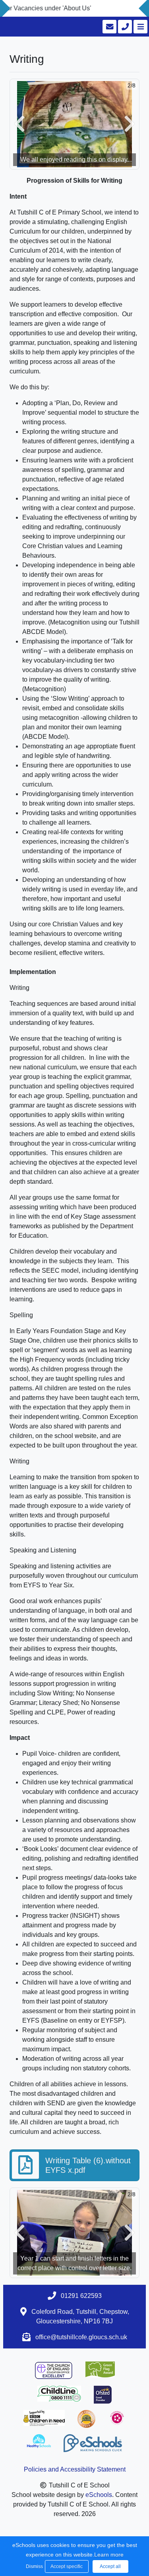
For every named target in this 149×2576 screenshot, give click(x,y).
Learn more (109, 2555)
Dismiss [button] (33, 2566)
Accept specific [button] (67, 2566)
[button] (19, 124)
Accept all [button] (110, 2566)
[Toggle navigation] (140, 27)
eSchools (99, 2495)
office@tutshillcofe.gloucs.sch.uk (81, 2337)
